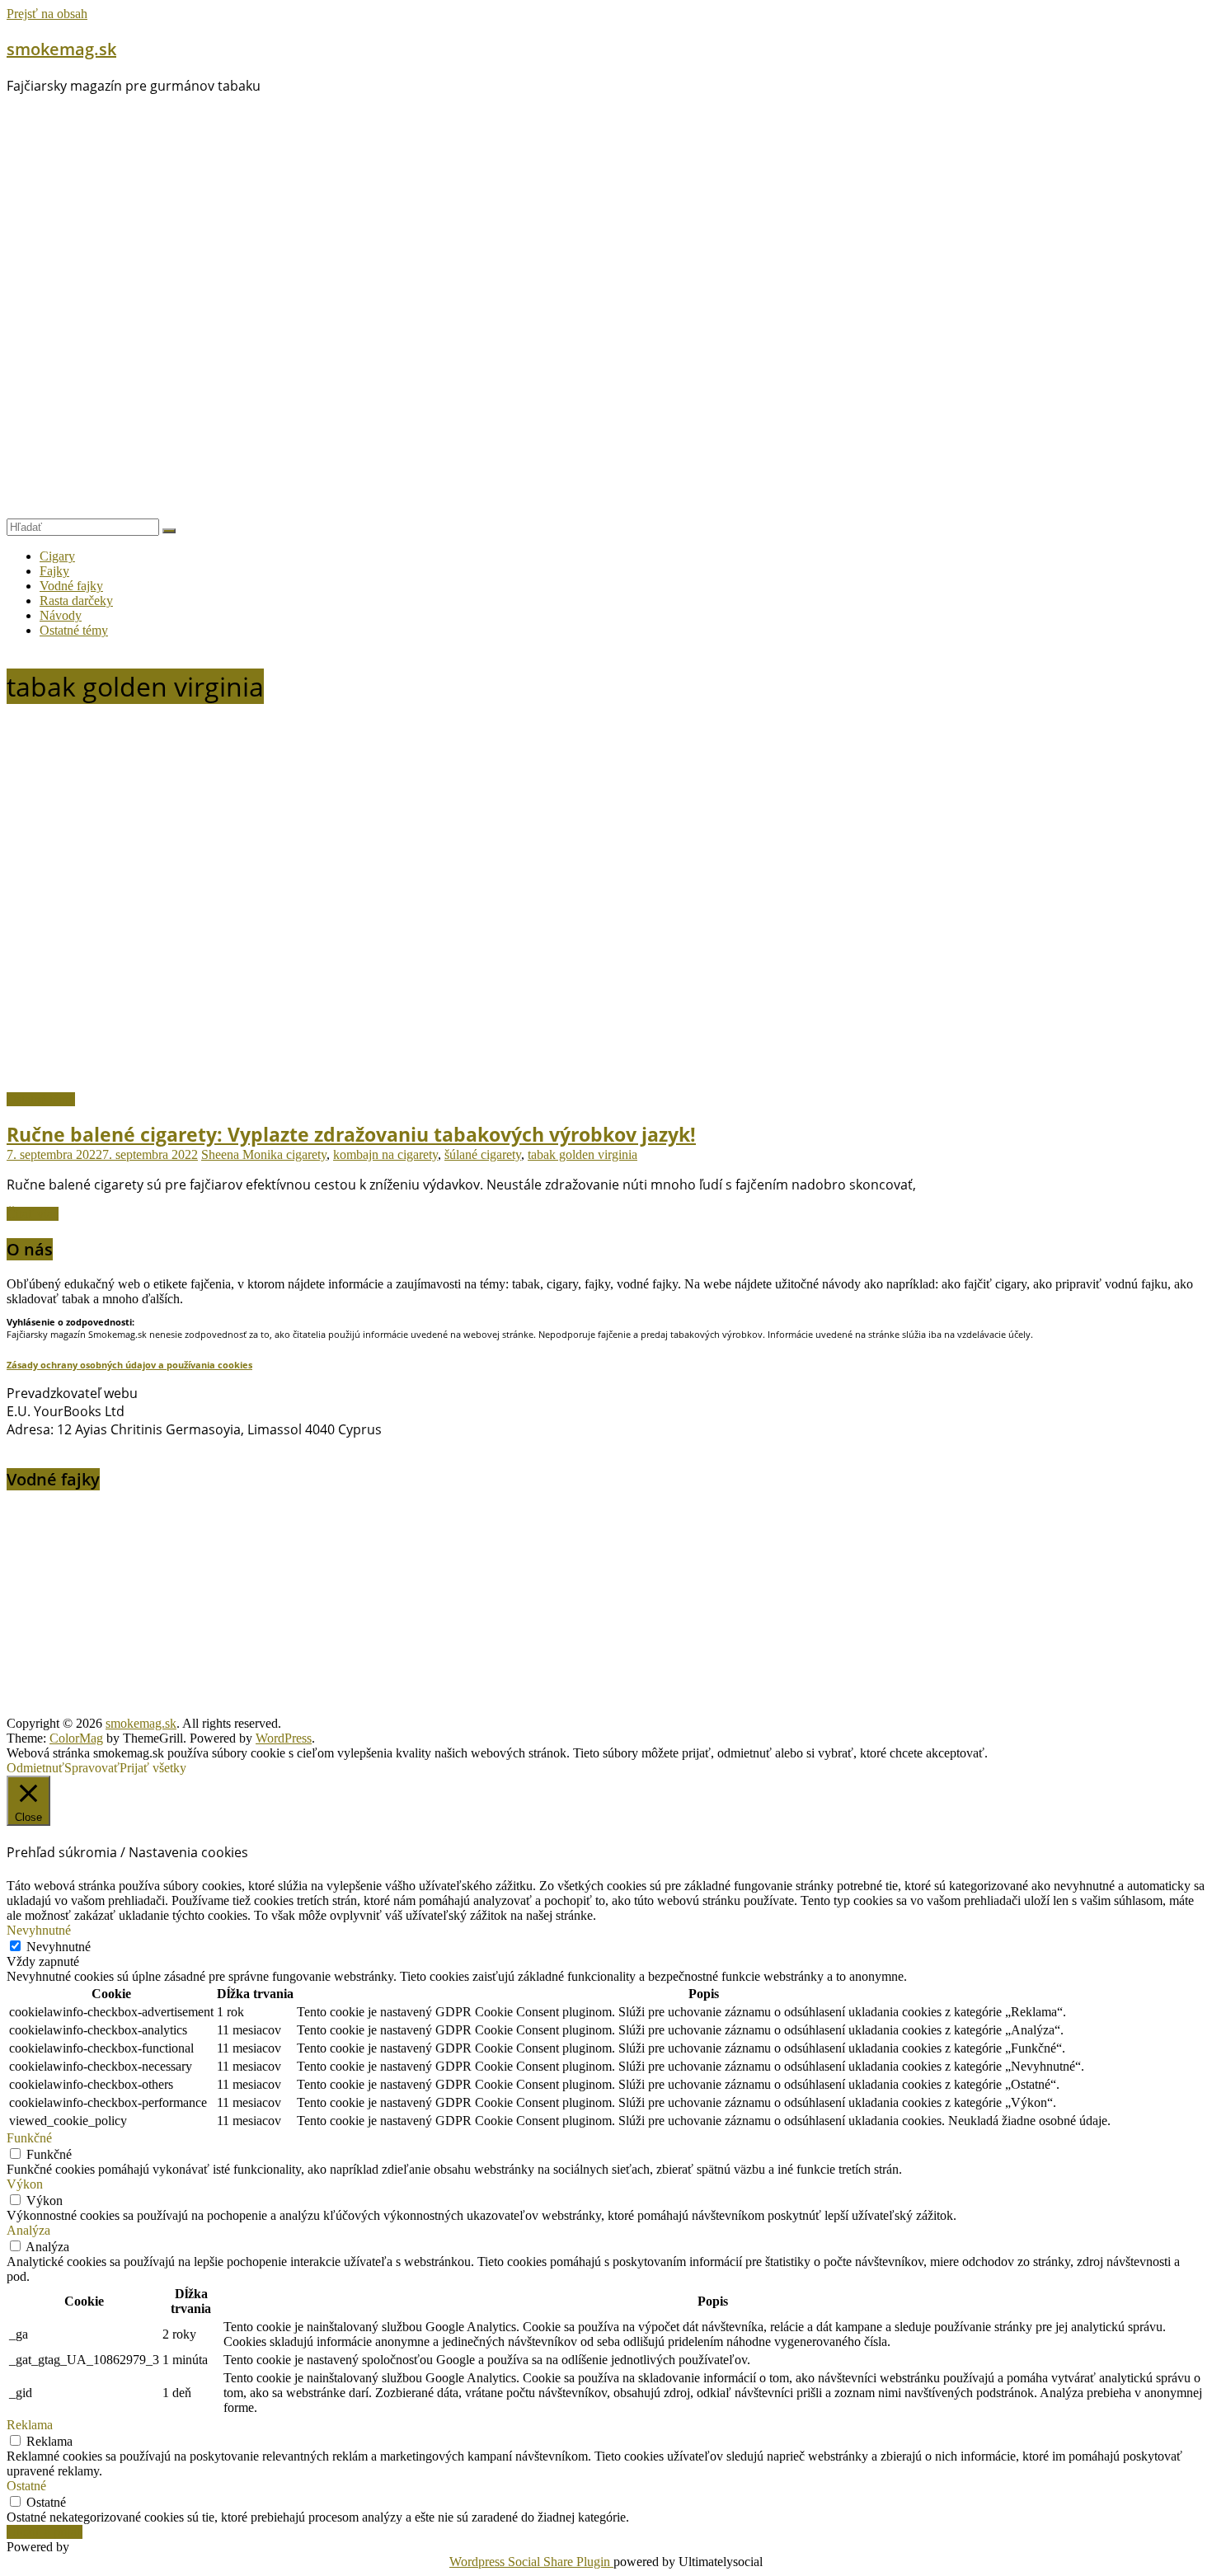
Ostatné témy (74, 630)
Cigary (57, 556)
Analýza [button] (28, 2230)
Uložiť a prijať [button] (45, 2532)
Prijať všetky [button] (153, 1768)
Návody (61, 615)
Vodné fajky (71, 586)
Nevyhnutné (59, 1947)
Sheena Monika (244, 1154)
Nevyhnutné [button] (39, 1930)
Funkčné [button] (29, 2138)
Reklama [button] (30, 2425)
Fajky (54, 571)
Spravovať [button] (92, 1768)
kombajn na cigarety (385, 1154)
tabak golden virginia (583, 1154)
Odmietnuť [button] (35, 1768)
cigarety (306, 1154)
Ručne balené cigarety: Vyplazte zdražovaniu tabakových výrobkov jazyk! (351, 1134)
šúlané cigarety (483, 1154)
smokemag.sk (61, 49)
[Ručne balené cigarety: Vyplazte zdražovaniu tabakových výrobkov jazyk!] (336, 1084)
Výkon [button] (25, 2184)
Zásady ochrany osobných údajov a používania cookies (129, 1365)
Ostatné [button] (26, 2486)
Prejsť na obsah (47, 14)
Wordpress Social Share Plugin (531, 2562)
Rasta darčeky (76, 601)
